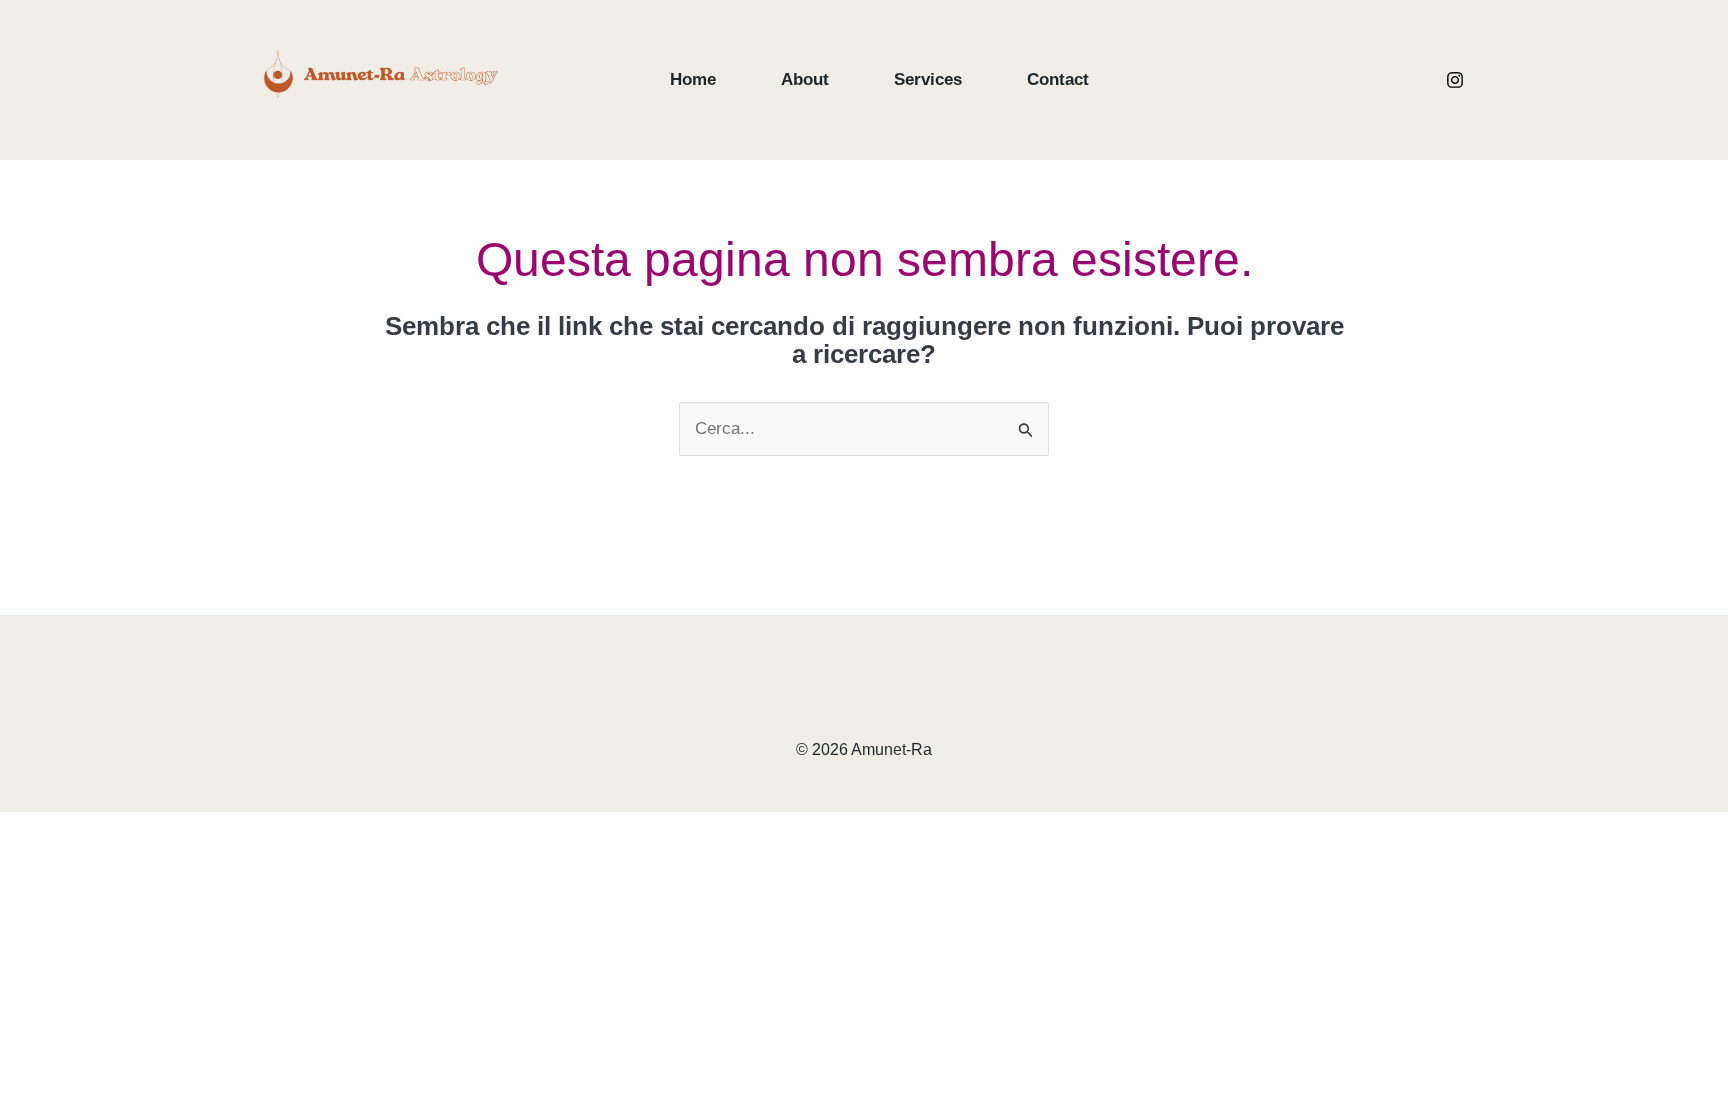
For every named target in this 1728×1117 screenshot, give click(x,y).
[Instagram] (1455, 80)
